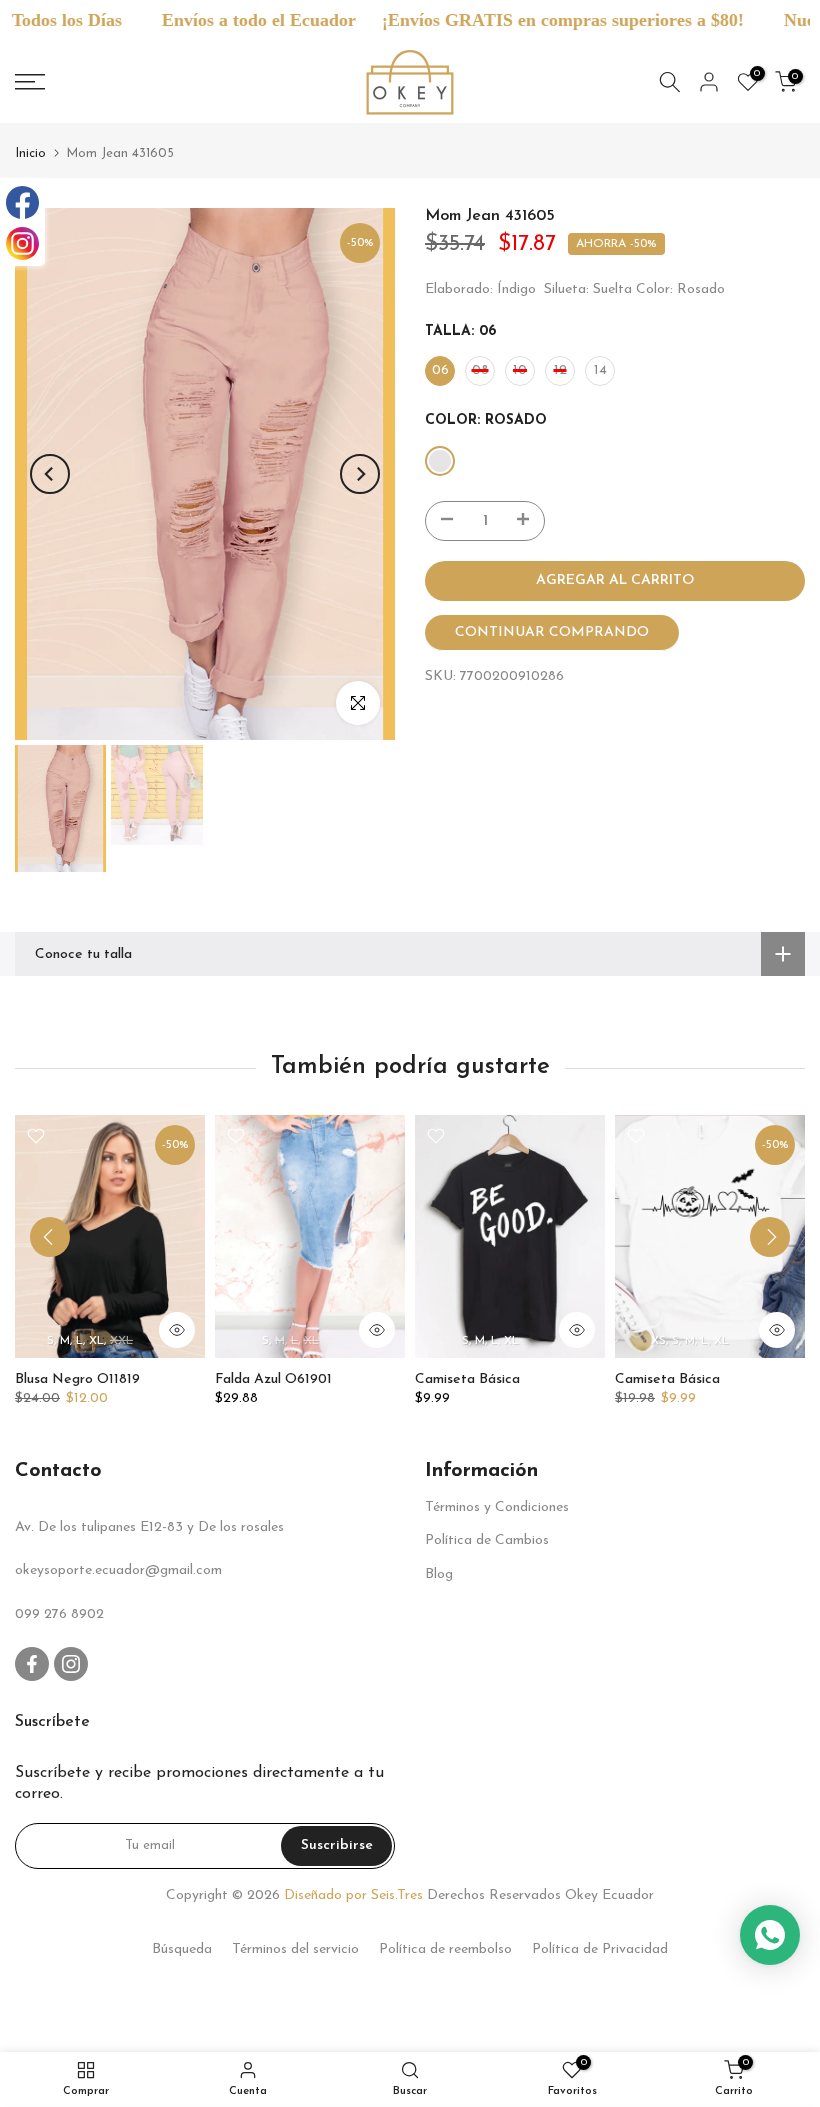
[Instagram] (22, 243)
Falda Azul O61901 (273, 1379)
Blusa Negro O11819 (77, 1379)
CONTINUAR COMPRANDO (552, 632)
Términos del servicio (295, 1949)
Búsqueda (182, 1949)
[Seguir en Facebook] (32, 1664)
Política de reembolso (445, 1949)
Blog (439, 1574)
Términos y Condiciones (497, 1507)
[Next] (360, 474)
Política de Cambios (487, 1540)
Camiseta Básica (467, 1379)
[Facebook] (22, 202)
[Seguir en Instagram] (71, 1664)
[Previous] (50, 474)
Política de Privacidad (600, 1949)
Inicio (30, 153)
